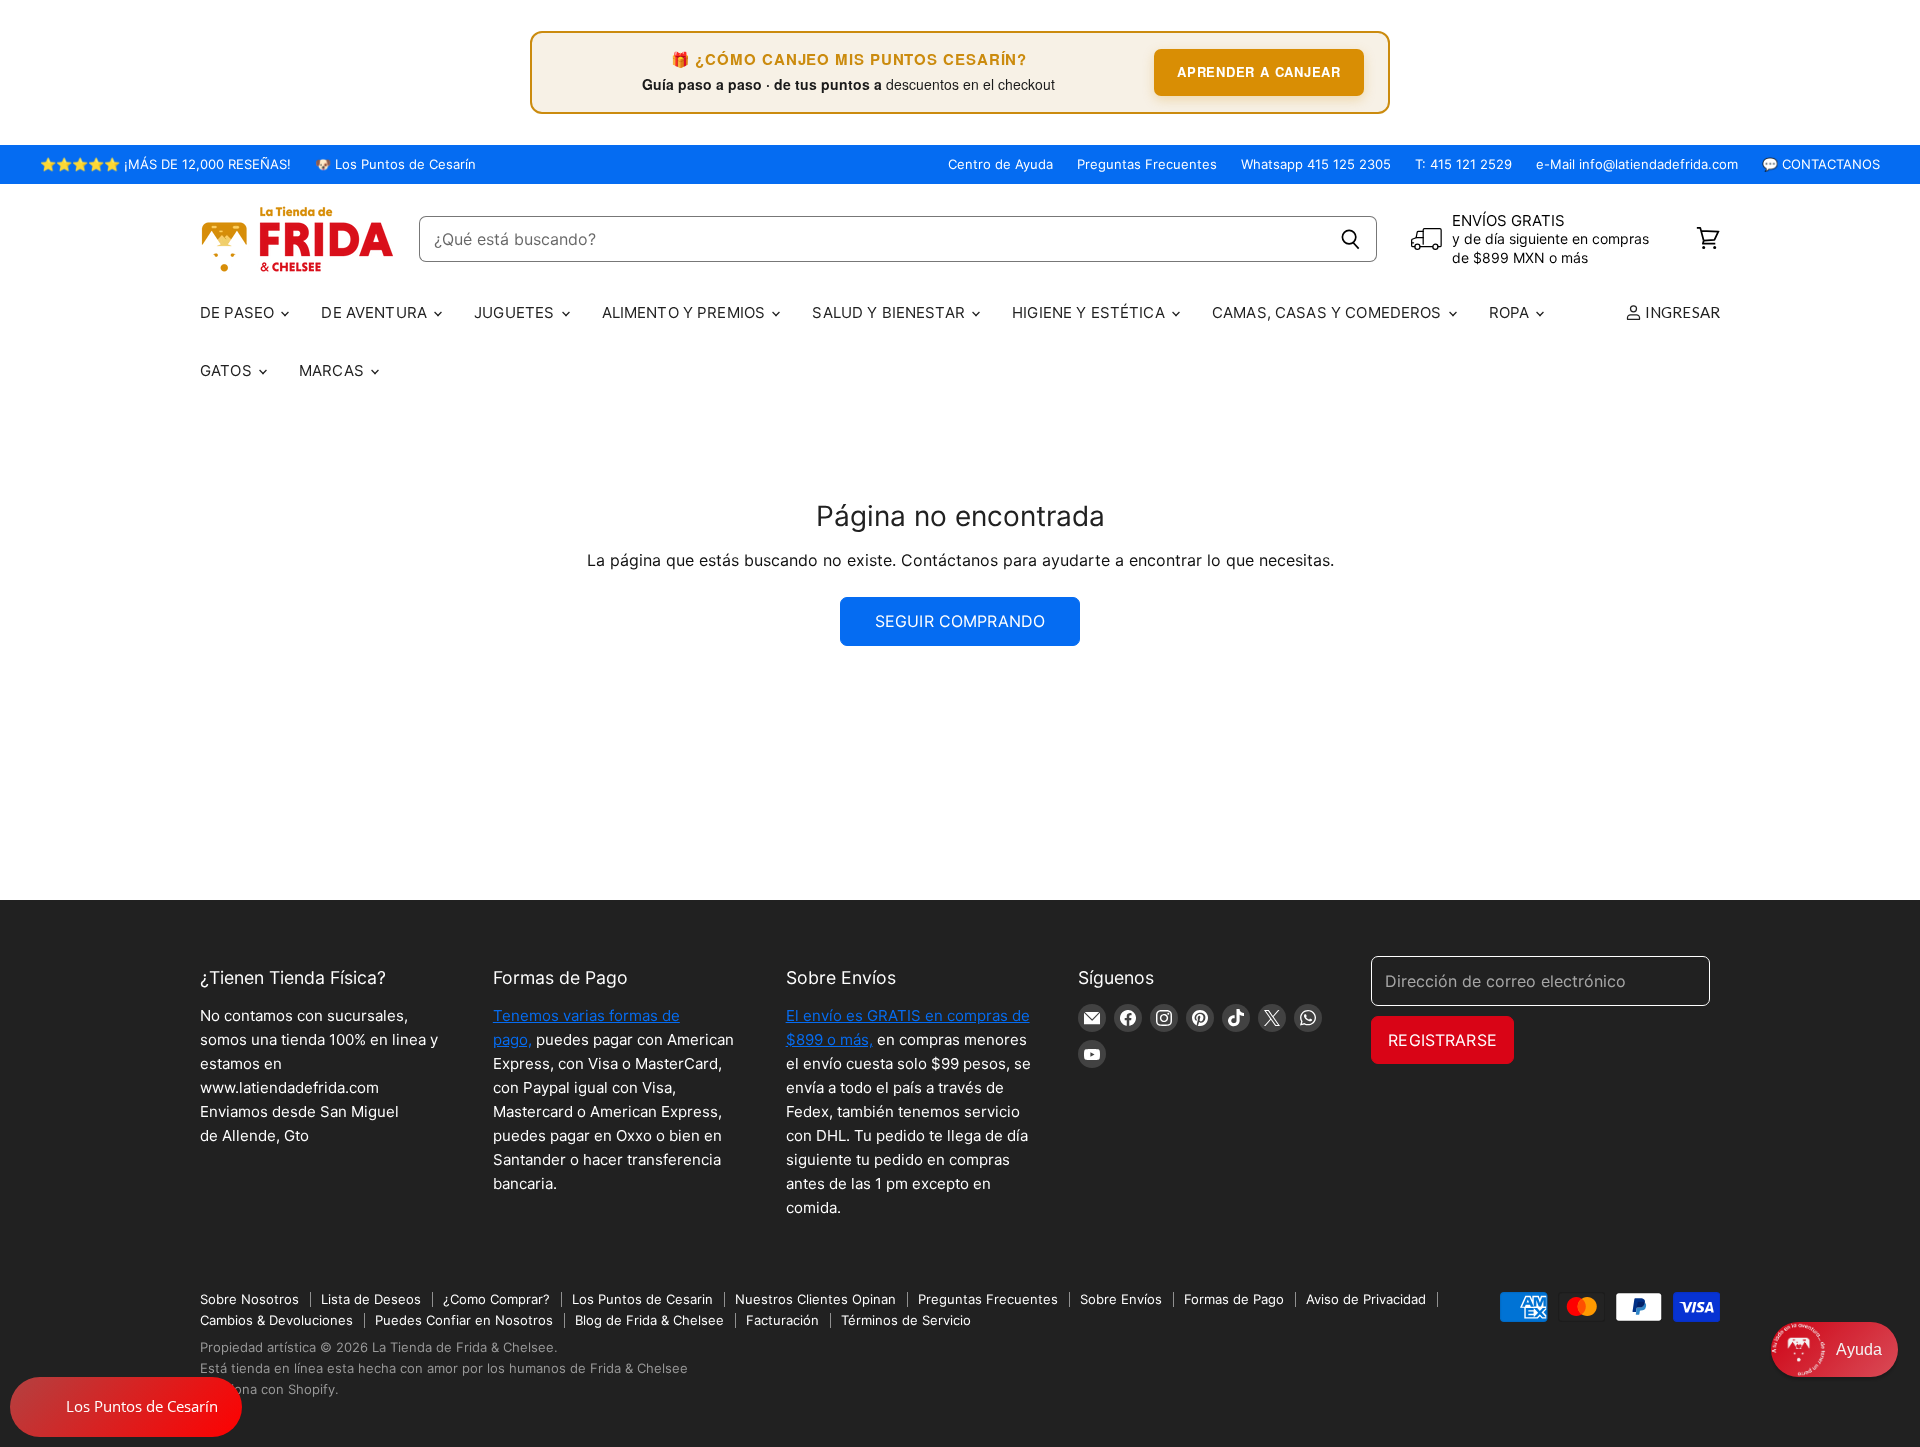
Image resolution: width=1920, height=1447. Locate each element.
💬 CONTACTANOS (1821, 164)
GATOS (228, 370)
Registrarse (1442, 1040)
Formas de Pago (1234, 1299)
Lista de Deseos (371, 1299)
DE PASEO (239, 312)
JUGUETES (516, 312)
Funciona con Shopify (267, 1389)
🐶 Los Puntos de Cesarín (395, 164)
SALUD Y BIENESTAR (890, 312)
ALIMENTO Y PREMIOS (686, 312)
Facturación (782, 1320)
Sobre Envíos (1121, 1299)
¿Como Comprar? (496, 1299)
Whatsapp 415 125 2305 (1316, 164)
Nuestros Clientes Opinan (815, 1299)
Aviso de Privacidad (1366, 1299)
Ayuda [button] (1859, 1349)
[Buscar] (1350, 239)
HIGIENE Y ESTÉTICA (1090, 312)
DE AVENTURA (376, 312)
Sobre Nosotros (249, 1299)
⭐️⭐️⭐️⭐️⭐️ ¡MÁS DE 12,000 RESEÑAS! (165, 164)
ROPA (1511, 312)
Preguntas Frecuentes (1147, 164)
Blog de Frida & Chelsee (649, 1320)
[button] (1834, 1349)
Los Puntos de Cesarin (642, 1299)
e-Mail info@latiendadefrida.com (1637, 164)
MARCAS (333, 370)
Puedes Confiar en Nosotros (464, 1320)
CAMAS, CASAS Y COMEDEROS (1329, 312)
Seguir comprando (960, 621)
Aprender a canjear (1259, 71)
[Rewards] (126, 1407)
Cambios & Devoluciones (276, 1320)
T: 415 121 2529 (1463, 164)
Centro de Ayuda (1000, 164)
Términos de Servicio (906, 1320)
